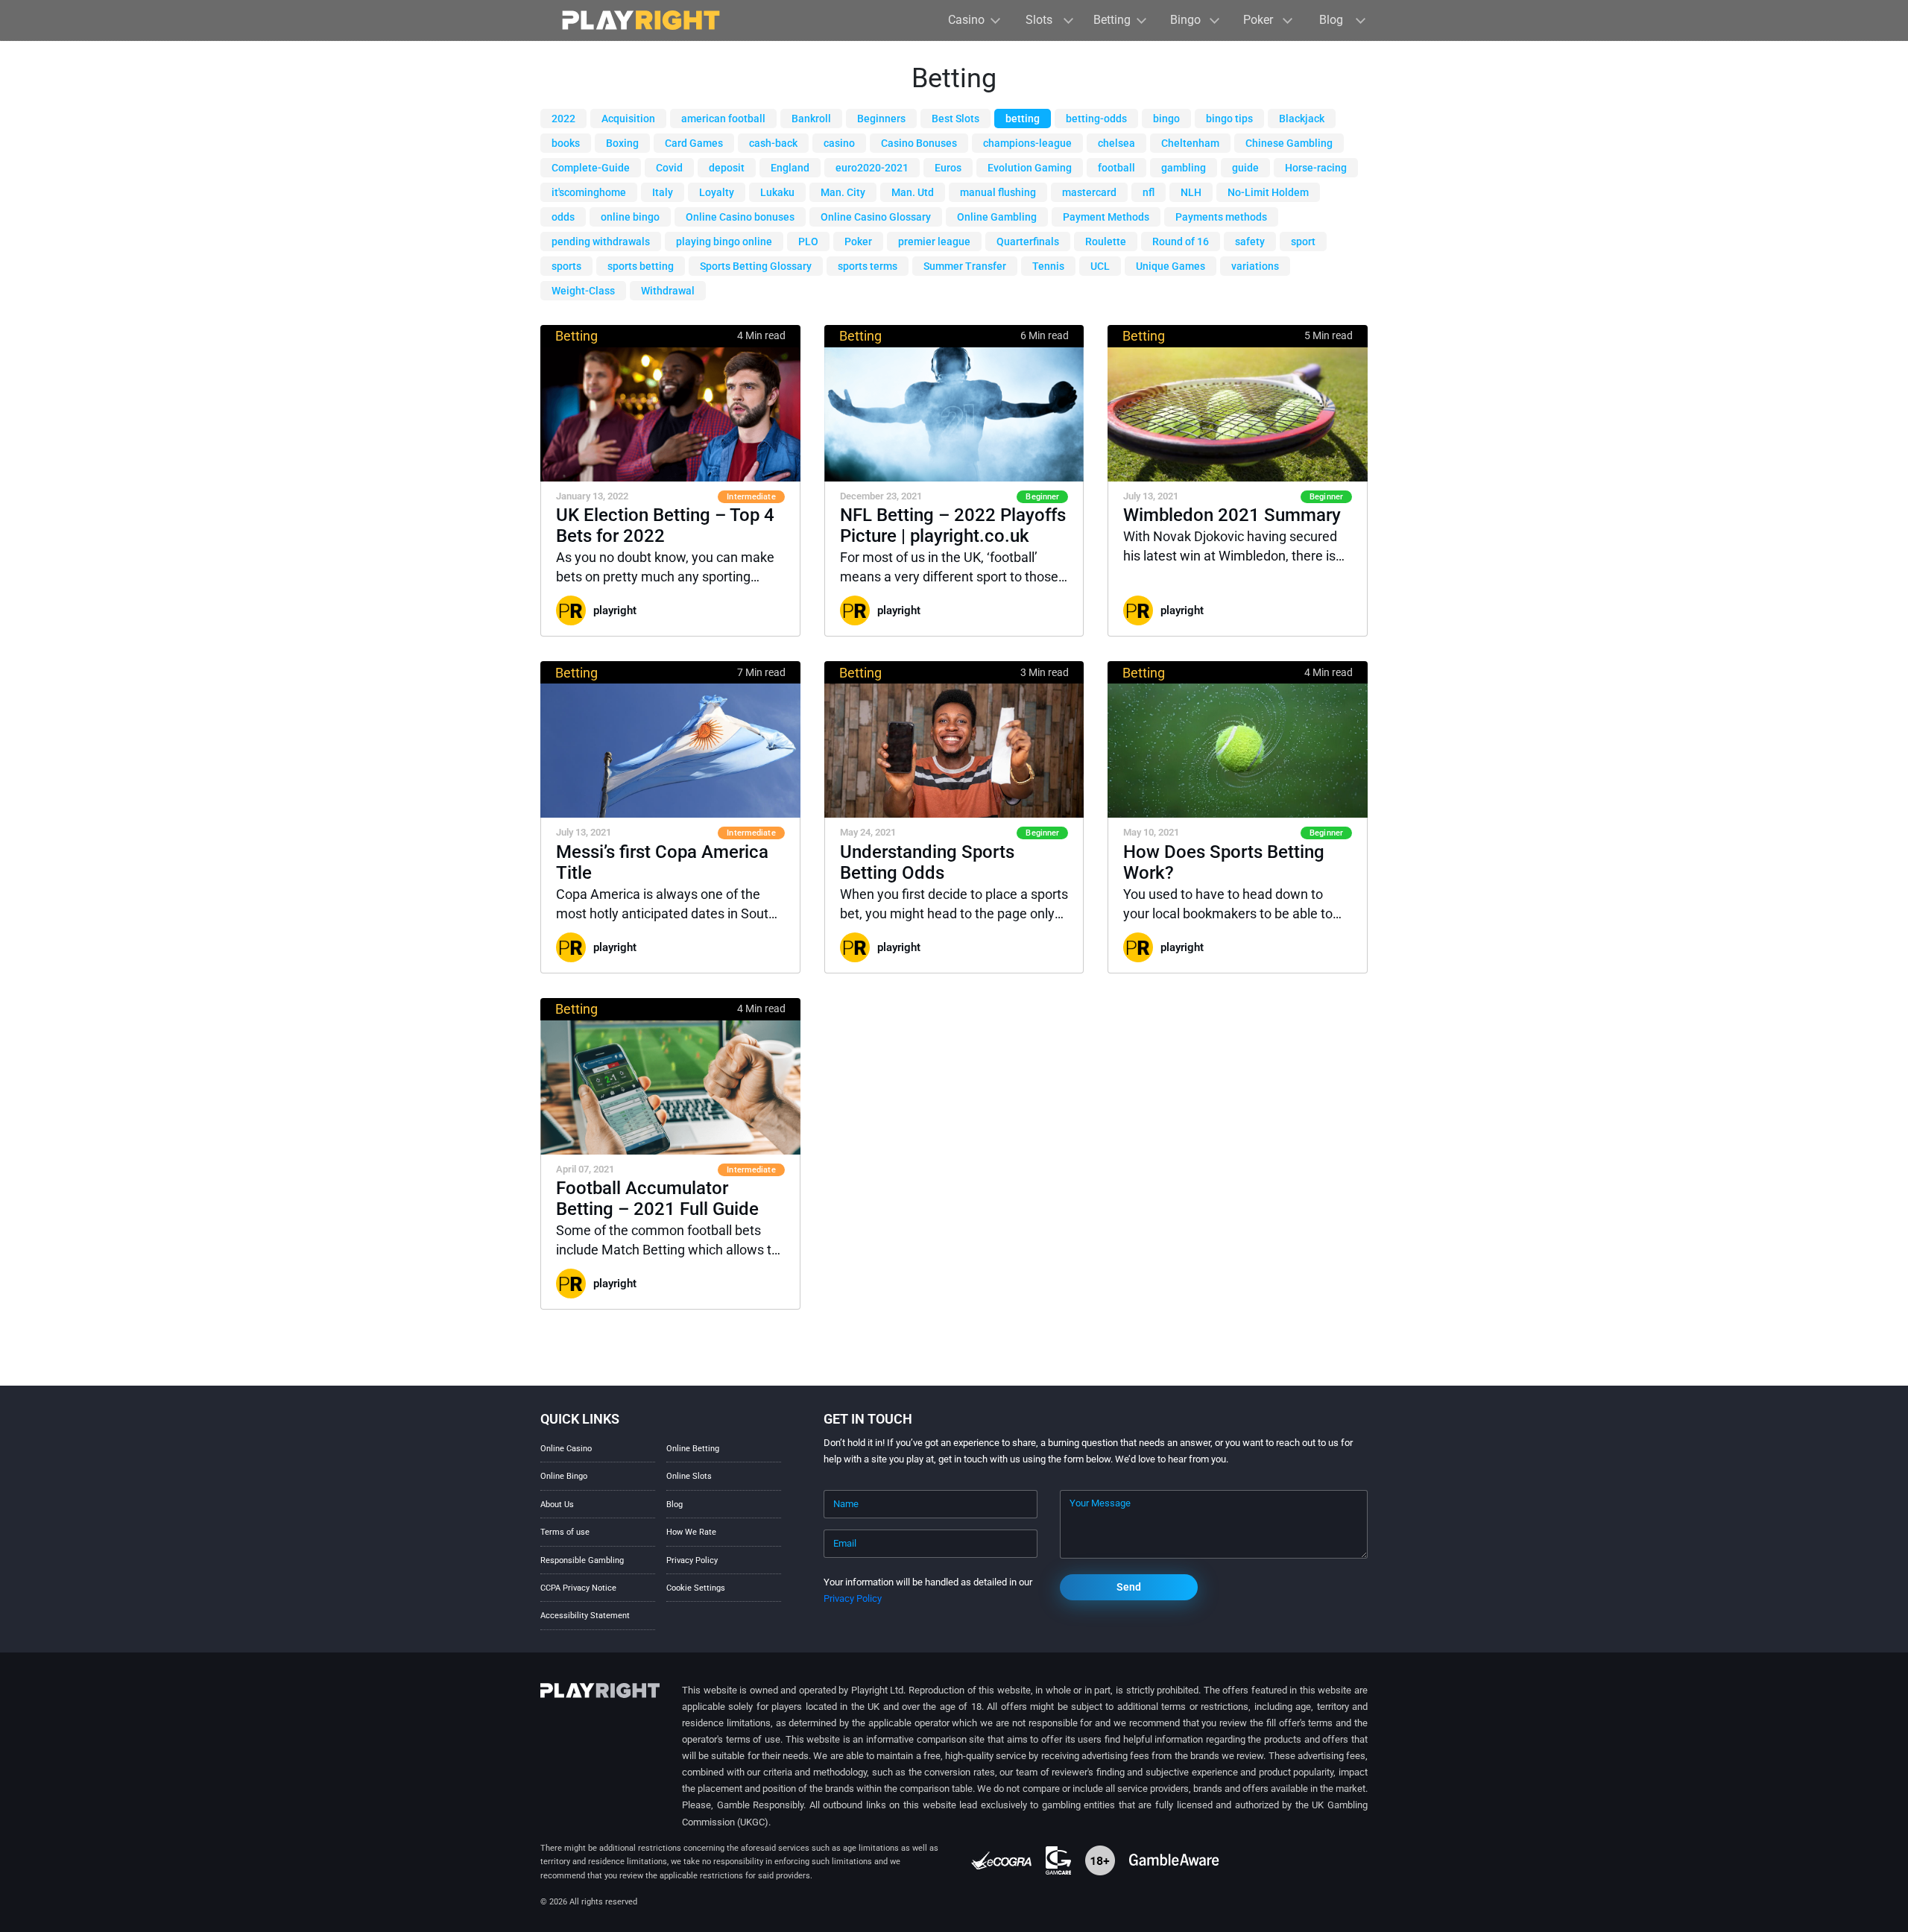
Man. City (843, 192)
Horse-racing (1316, 168)
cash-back (773, 143)
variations (1255, 266)
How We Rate (691, 1532)
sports (566, 266)
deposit (727, 168)
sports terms (868, 266)
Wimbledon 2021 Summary (1232, 515)
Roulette (1106, 241)
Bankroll (811, 119)
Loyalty (717, 192)
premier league (934, 241)
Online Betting (693, 1449)
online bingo (630, 217)
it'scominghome (589, 192)
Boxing (622, 143)
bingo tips (1229, 119)
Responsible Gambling (582, 1560)
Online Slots (689, 1476)
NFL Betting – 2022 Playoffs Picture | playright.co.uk (953, 525)
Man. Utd (913, 192)
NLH (1191, 192)
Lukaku (777, 192)
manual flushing (998, 192)
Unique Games (1171, 266)
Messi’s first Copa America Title (662, 862)
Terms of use (565, 1532)
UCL (1100, 266)
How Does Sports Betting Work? (1224, 862)
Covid (669, 168)
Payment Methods (1106, 217)
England (790, 168)
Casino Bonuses (919, 143)
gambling (1184, 168)
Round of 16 (1181, 241)
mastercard (1089, 192)
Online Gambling (997, 217)
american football (723, 119)
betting (1023, 119)
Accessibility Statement (585, 1616)
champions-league (1027, 143)
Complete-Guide (591, 168)
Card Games (694, 143)
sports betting (641, 266)
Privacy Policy (692, 1560)
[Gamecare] (1059, 1860)
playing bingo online (724, 241)
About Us (557, 1505)
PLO (808, 241)
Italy (663, 192)
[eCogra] (1002, 1860)
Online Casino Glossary (876, 217)
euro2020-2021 (872, 168)
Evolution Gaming (1030, 168)
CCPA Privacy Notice (578, 1588)
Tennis (1048, 266)
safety (1250, 241)
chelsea (1116, 143)
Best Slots (955, 119)
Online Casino (566, 1449)
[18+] (1101, 1860)
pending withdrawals (601, 241)
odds (563, 217)
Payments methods (1221, 217)
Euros (948, 168)
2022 (563, 119)
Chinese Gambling (1289, 143)
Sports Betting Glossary (756, 266)
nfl (1149, 192)
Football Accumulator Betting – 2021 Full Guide (657, 1199)
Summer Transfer (965, 266)
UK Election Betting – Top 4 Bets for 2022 (665, 525)
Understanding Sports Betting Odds (927, 862)
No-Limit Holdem (1268, 192)
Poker (858, 241)
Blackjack (1302, 119)
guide (1245, 168)
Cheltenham (1190, 143)
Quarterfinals (1028, 241)
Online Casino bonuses (740, 217)
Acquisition (628, 119)
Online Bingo (564, 1476)
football (1116, 168)
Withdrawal (668, 291)
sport (1303, 241)
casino (839, 143)
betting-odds (1096, 119)
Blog (675, 1505)
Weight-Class (583, 291)
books (566, 143)
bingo (1166, 119)
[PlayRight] (641, 20)
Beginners (881, 119)
